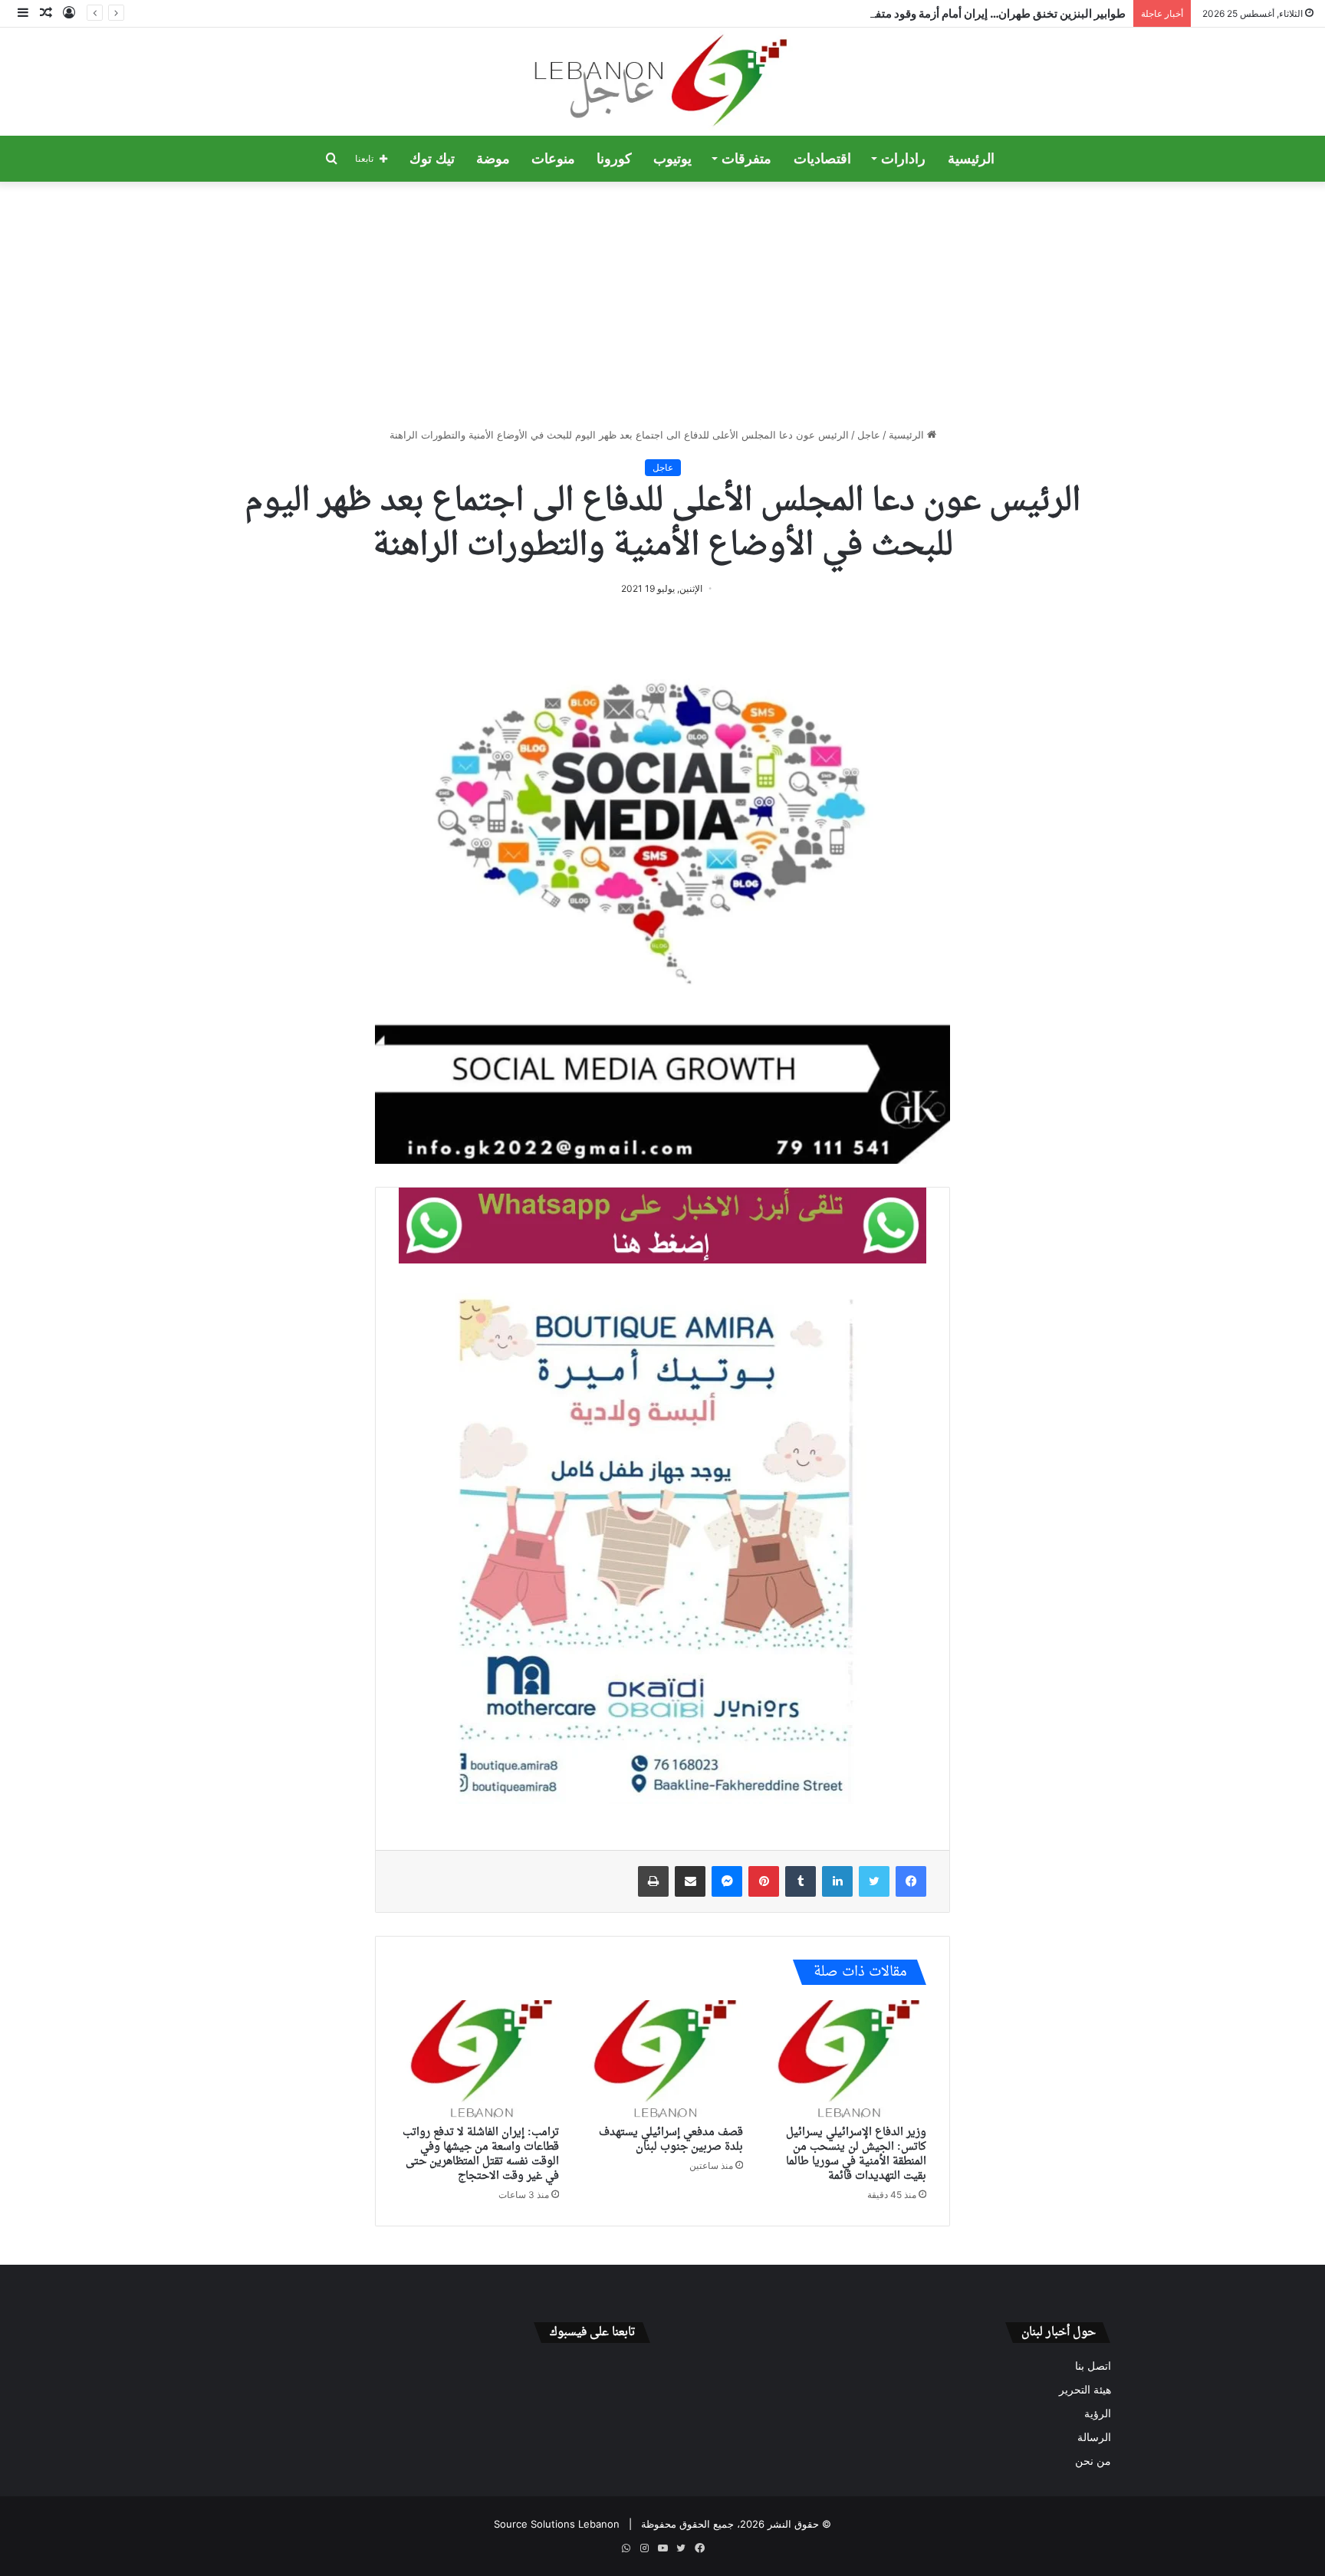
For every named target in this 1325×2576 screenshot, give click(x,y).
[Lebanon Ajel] (663, 82)
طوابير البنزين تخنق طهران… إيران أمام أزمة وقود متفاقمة (990, 13)
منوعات (553, 159)
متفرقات (746, 159)
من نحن (1093, 2461)
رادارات (903, 159)
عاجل (869, 435)
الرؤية (1098, 2413)
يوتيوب (672, 159)
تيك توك (432, 159)
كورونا (614, 159)
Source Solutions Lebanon (557, 2524)
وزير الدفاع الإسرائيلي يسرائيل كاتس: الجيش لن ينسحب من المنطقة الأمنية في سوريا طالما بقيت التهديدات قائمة (856, 2154)
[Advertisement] (662, 304)
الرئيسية (971, 159)
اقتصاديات (822, 159)
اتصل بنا (1093, 2366)
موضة (493, 159)
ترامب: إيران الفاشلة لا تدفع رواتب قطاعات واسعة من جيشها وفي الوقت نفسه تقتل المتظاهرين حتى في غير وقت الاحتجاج (481, 2154)
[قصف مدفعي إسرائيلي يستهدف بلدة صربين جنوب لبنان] (662, 2059)
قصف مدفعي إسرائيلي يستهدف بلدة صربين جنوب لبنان (671, 2140)
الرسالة (1094, 2437)
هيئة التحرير (1085, 2390)
